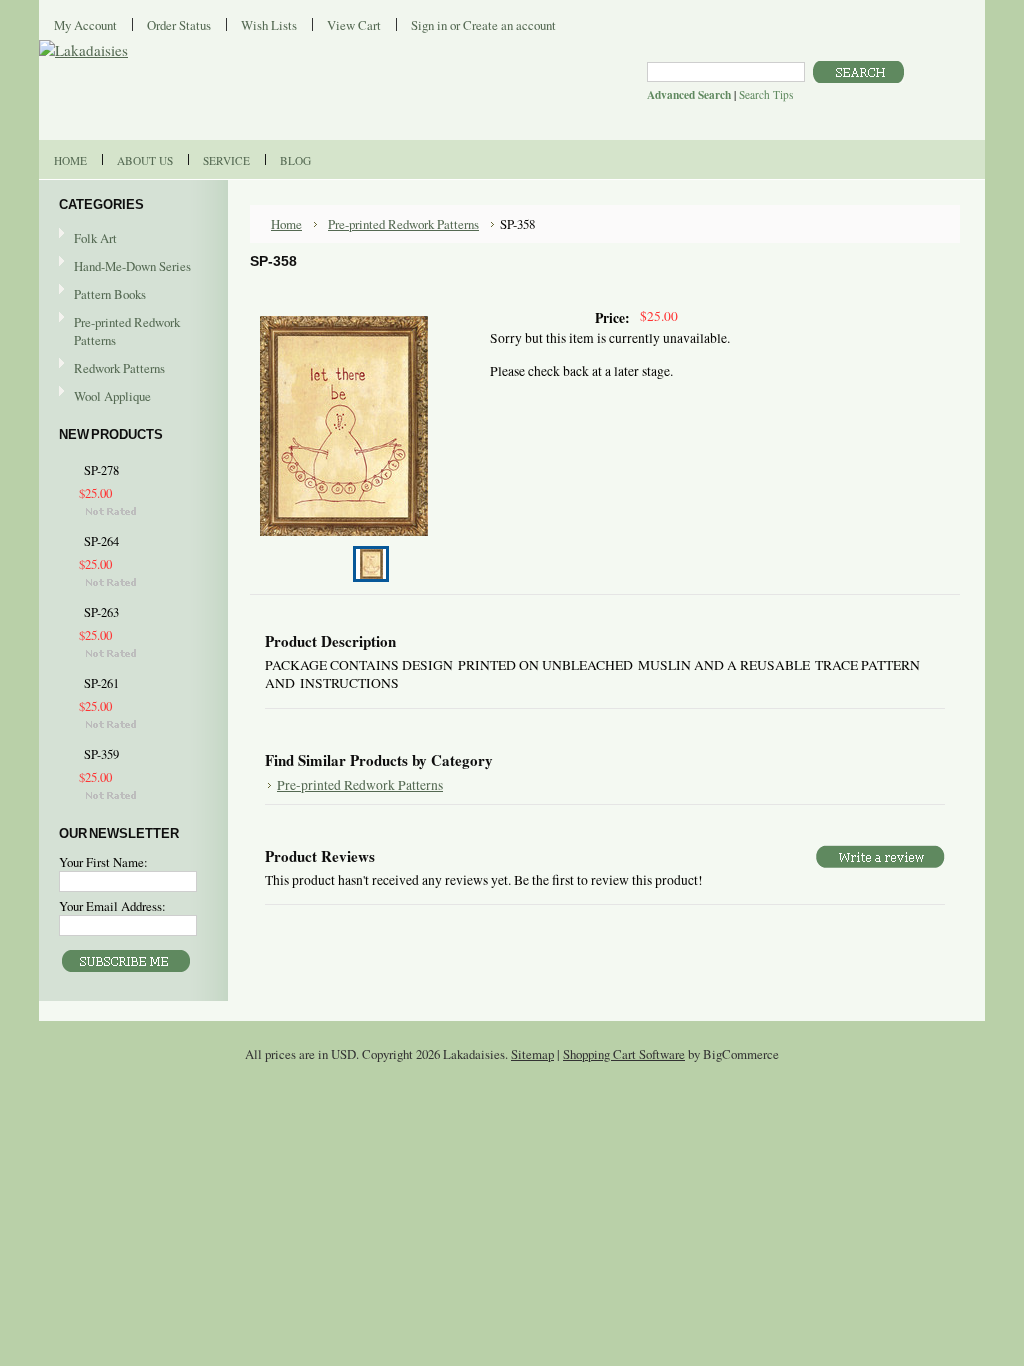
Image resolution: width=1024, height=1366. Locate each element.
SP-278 (101, 470)
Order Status (179, 25)
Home (286, 224)
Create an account (509, 25)
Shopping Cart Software (624, 1054)
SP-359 (101, 754)
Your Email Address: (112, 906)
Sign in (429, 25)
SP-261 (101, 683)
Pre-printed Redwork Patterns (127, 331)
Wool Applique (112, 396)
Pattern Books (110, 294)
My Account (85, 25)
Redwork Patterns (119, 368)
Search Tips (766, 94)
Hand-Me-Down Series (132, 266)
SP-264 (101, 541)
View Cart (354, 25)
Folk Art (95, 238)
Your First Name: (103, 862)
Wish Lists (269, 25)
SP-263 (101, 612)
